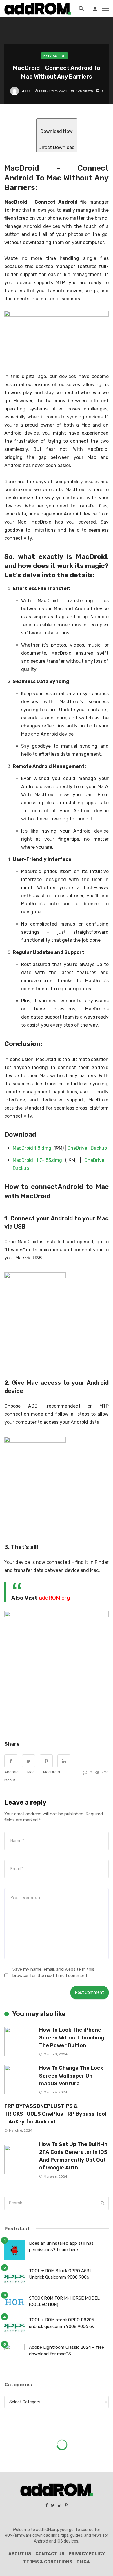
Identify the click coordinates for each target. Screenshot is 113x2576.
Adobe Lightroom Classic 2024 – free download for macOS (66, 2351)
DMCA (83, 2562)
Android (11, 1772)
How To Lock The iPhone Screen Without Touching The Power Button (72, 2038)
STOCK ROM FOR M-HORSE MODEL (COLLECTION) (64, 2302)
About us (20, 2554)
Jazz (26, 91)
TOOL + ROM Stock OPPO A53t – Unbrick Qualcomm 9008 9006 (62, 2274)
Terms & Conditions (48, 2562)
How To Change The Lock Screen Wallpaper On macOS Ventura (71, 2076)
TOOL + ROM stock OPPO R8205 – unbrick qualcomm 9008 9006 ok (63, 2323)
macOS (10, 1780)
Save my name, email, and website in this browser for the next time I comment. (53, 1972)
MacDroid (52, 1772)
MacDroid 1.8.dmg (32, 1148)
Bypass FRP (54, 56)
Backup (99, 1148)
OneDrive (77, 1148)
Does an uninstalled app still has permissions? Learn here (61, 2247)
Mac (31, 1772)
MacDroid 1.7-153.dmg (37, 1160)
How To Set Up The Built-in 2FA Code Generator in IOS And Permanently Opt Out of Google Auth (73, 2156)
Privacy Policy (87, 2554)
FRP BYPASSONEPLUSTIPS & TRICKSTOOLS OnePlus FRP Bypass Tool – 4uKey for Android (55, 2114)
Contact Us (50, 2554)
